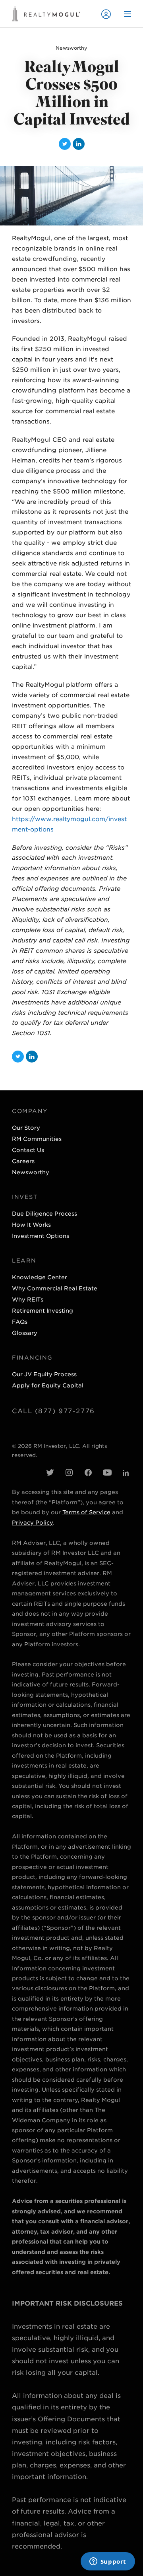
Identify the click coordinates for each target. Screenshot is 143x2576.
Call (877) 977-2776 (53, 1411)
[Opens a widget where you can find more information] (108, 2562)
